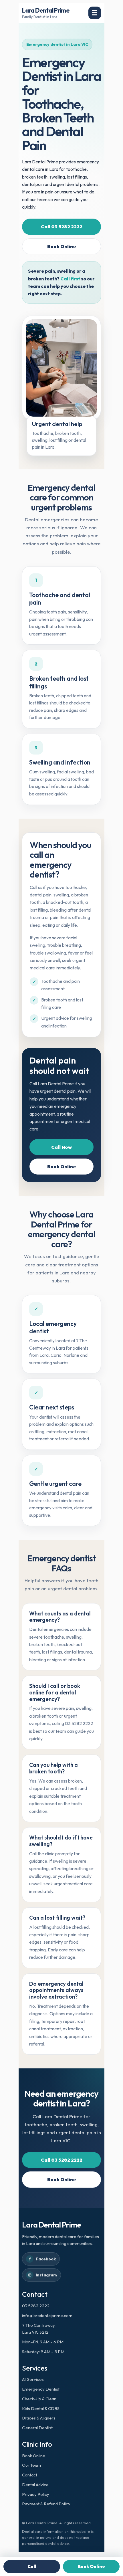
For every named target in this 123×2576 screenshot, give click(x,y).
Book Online (62, 246)
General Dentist (37, 2428)
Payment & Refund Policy (46, 2504)
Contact (30, 2475)
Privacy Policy (36, 2494)
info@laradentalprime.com (47, 2315)
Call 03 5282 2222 (62, 227)
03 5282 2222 (36, 2306)
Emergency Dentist (41, 2389)
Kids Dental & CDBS (41, 2408)
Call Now (61, 1147)
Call (32, 2566)
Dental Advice (35, 2485)
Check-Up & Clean (39, 2399)
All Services (33, 2379)
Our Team (31, 2465)
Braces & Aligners (39, 2418)
